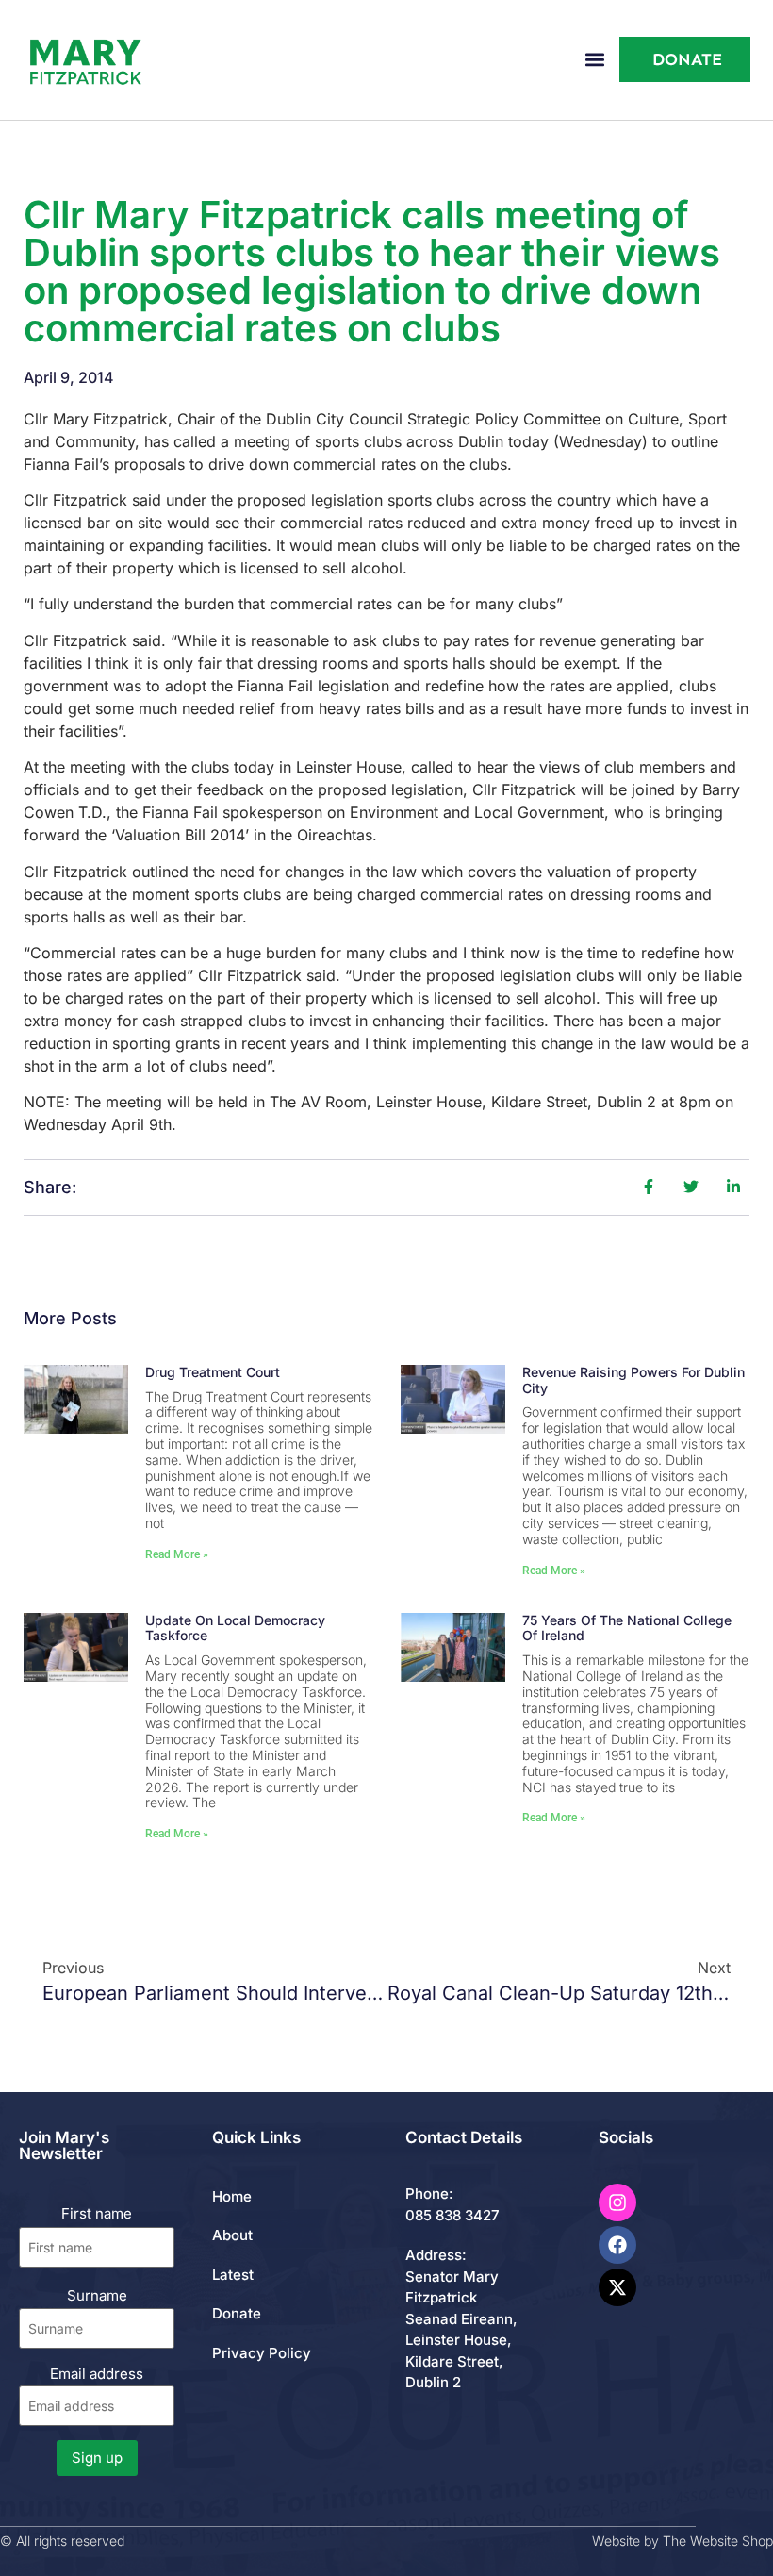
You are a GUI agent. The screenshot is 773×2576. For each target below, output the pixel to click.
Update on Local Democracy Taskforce (235, 1628)
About (232, 2235)
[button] (594, 60)
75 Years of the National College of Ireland (627, 1628)
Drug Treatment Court (213, 1372)
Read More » (177, 1554)
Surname (97, 2295)
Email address (97, 2374)
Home (232, 2196)
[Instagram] (617, 2202)
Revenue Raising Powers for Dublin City (633, 1380)
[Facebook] (617, 2245)
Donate (237, 2313)
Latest (233, 2275)
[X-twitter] (617, 2287)
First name (97, 2213)
